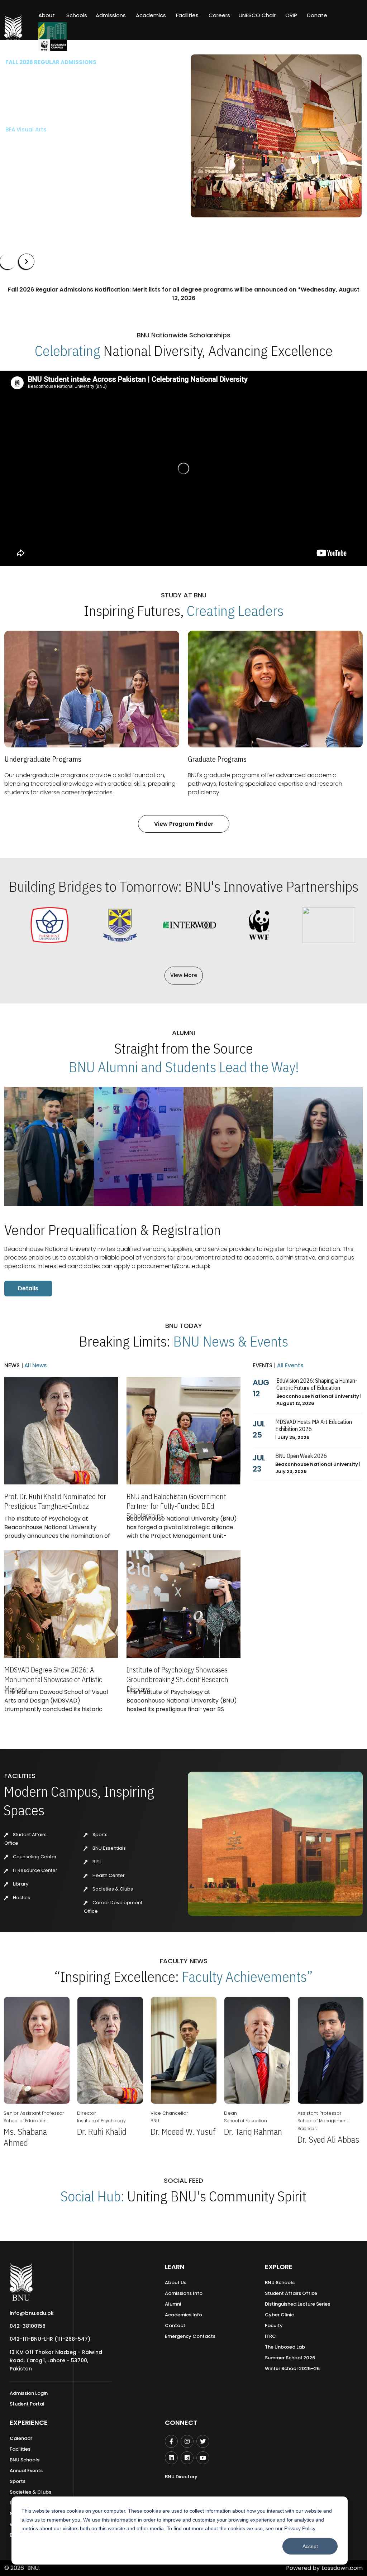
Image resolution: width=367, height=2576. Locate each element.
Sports (99, 1835)
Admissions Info (184, 2293)
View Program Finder (184, 824)
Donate (317, 15)
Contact (175, 2325)
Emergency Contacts (190, 2336)
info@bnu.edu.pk (32, 2313)
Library (20, 1884)
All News (35, 1365)
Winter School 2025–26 (292, 2368)
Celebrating (68, 351)
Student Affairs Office (291, 2293)
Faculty (274, 2325)
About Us (176, 2283)
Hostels (21, 1898)
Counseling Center (34, 1857)
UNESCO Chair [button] (257, 15)
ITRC (270, 2336)
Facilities (20, 2449)
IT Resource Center (35, 1870)
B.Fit (96, 1862)
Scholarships (80, 163)
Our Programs (30, 163)
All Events (290, 1365)
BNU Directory (181, 2477)
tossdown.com (342, 2568)
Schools (77, 15)
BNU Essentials (109, 1848)
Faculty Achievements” (247, 1976)
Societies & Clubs (112, 1889)
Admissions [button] (111, 15)
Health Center (108, 1875)
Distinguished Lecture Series (297, 2304)
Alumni (173, 2304)
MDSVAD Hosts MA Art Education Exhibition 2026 (314, 1425)
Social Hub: (92, 2196)
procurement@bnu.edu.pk (174, 1266)
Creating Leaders (235, 611)
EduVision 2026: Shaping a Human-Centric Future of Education (317, 1384)
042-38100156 (28, 2326)
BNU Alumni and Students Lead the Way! (184, 1067)
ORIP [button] (291, 15)
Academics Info (183, 2315)
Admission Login (29, 2393)
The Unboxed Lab (285, 2347)
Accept (310, 2546)
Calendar (21, 2438)
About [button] (47, 15)
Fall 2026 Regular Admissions (51, 62)
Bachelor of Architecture (39, 129)
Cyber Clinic (279, 2315)
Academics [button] (151, 15)
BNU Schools (280, 2283)
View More (184, 975)
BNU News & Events (231, 1341)
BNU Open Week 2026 (301, 1456)
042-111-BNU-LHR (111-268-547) (50, 2339)
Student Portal (27, 2404)
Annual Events (26, 2471)
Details (28, 1288)
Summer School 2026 (290, 2358)
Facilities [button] (187, 15)
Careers (219, 15)
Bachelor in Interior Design (42, 141)
